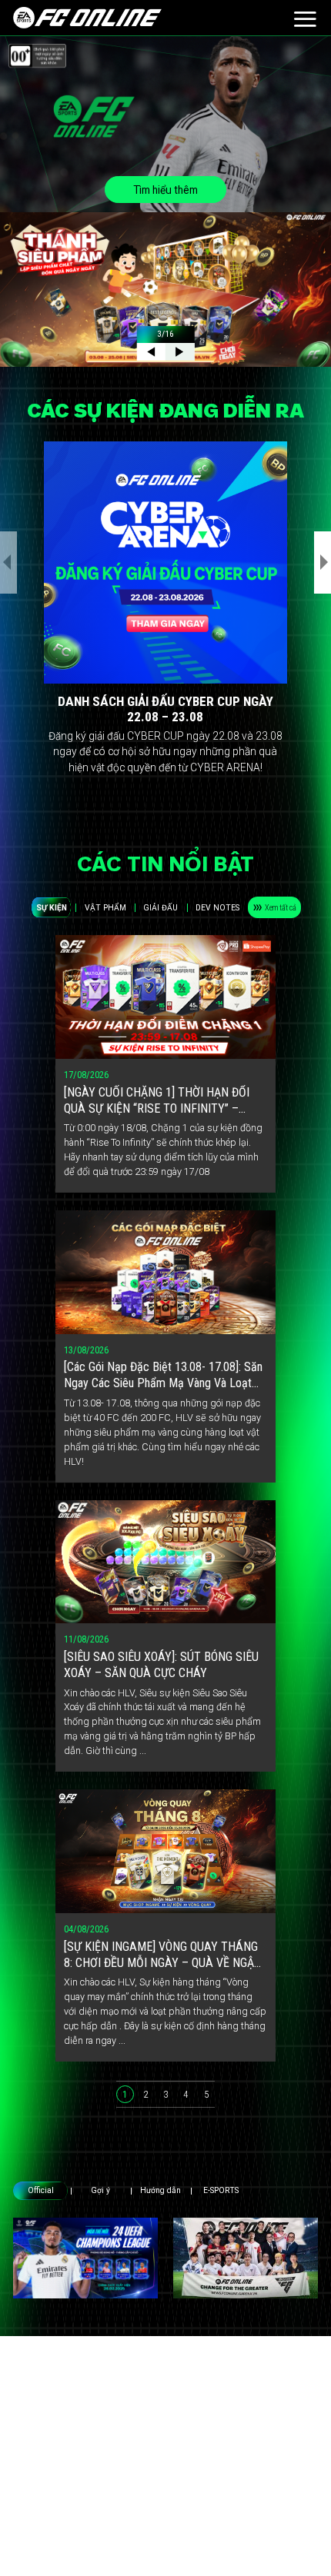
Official (41, 2190)
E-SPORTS (221, 2190)
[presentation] (8, 562)
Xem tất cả (281, 908)
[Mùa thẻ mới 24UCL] (85, 2258)
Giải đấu (160, 908)
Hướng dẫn (160, 2190)
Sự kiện (52, 908)
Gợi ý (100, 2190)
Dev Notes (217, 908)
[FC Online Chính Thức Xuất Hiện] (246, 2258)
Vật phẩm (105, 908)
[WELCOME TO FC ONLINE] (87, 18)
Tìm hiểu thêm (165, 190)
